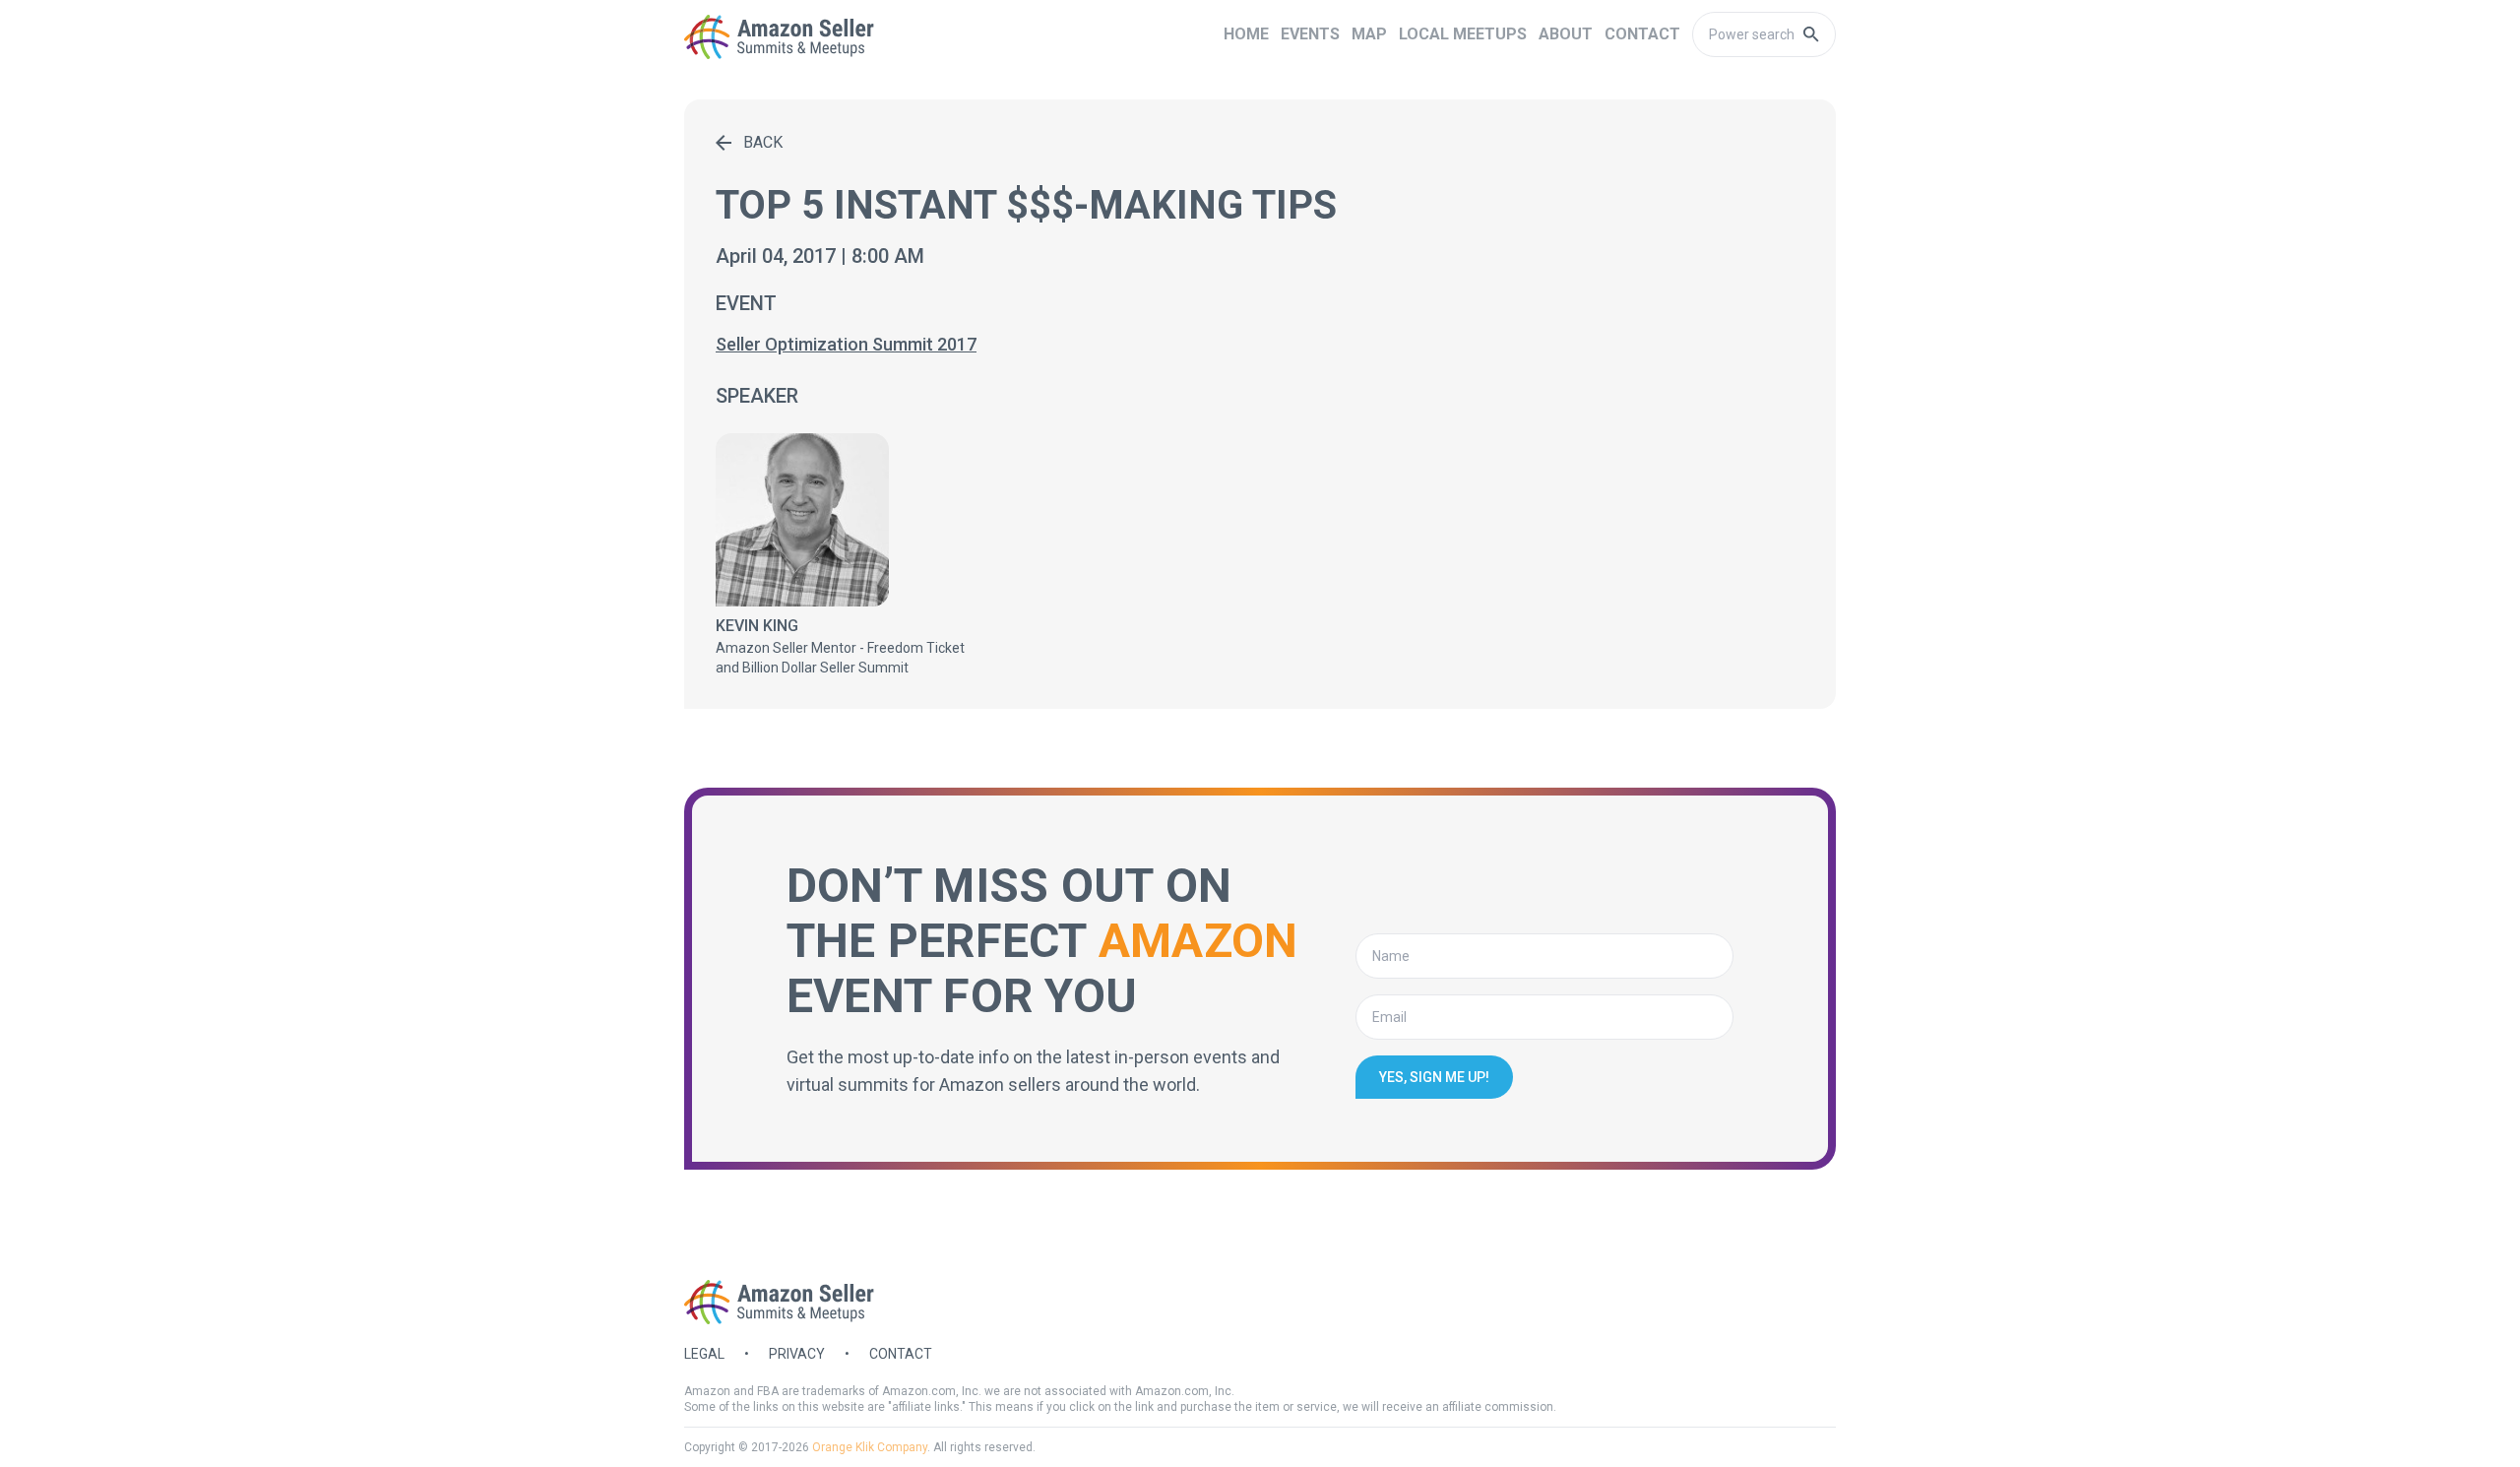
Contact (901, 1354)
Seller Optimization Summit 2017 (846, 344)
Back (763, 142)
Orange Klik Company (870, 1447)
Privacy (797, 1354)
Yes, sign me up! (1434, 1077)
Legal (704, 1354)
